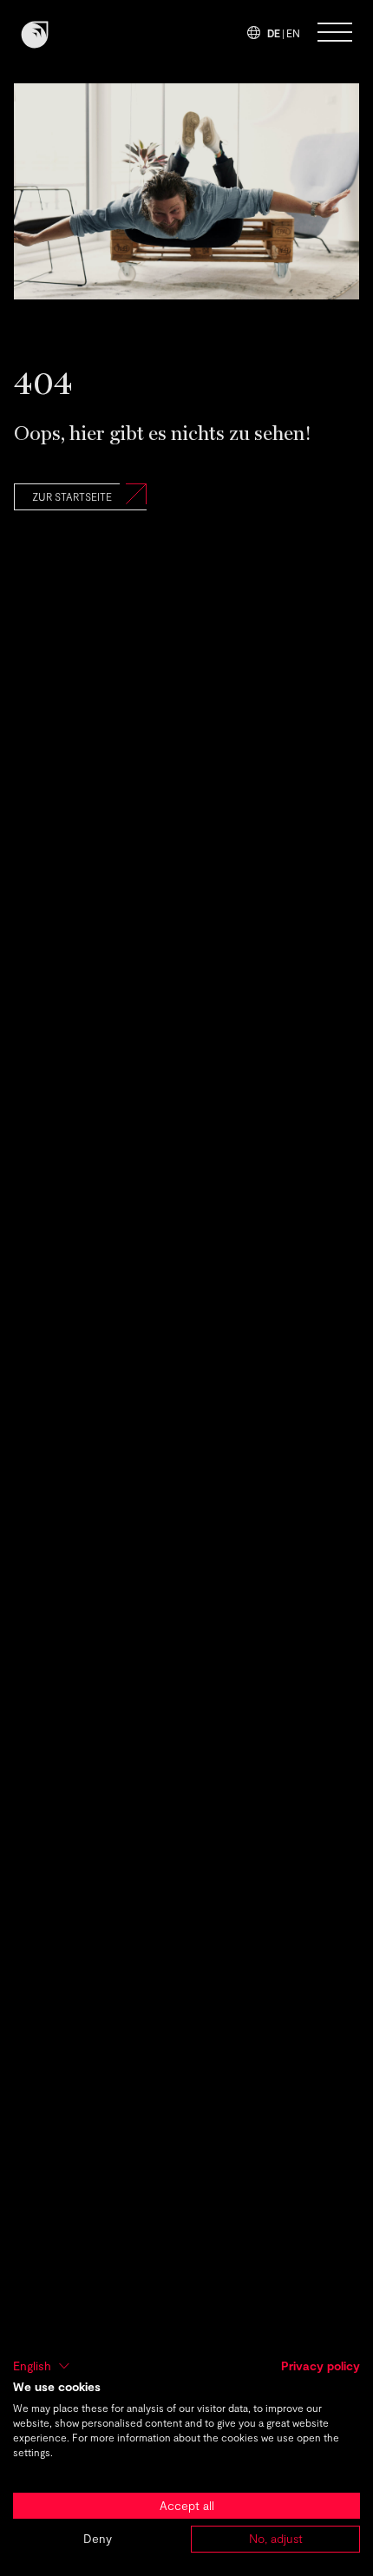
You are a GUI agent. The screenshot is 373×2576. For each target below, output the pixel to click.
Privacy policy (321, 2366)
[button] (42, 2366)
